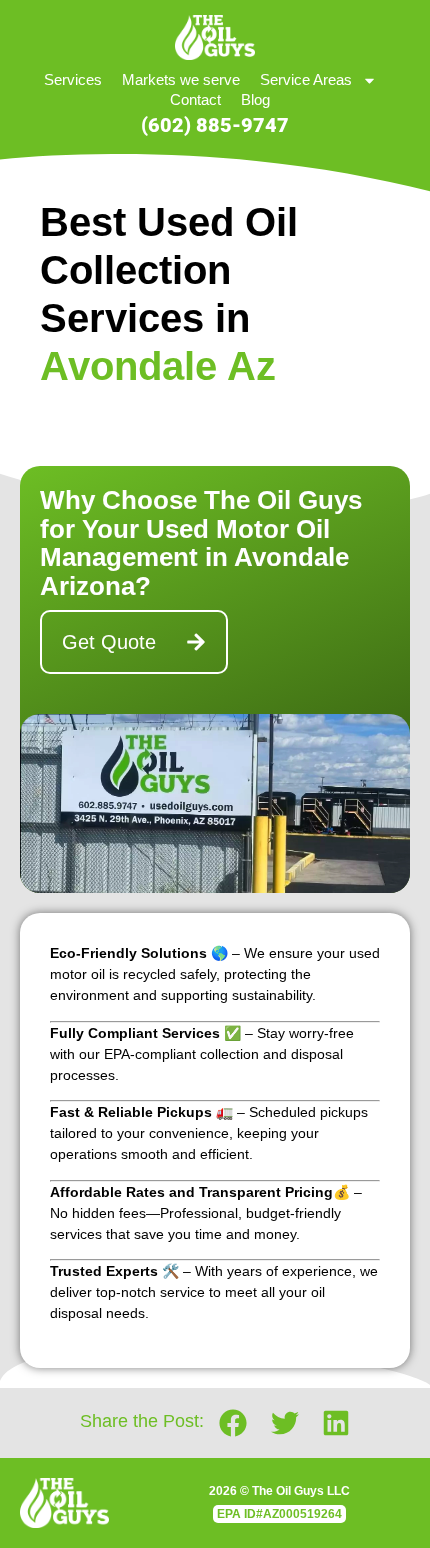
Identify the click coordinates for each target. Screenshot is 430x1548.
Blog (255, 99)
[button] (233, 1422)
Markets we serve (181, 79)
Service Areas (306, 79)
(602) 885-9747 (215, 125)
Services (73, 79)
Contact (195, 99)
